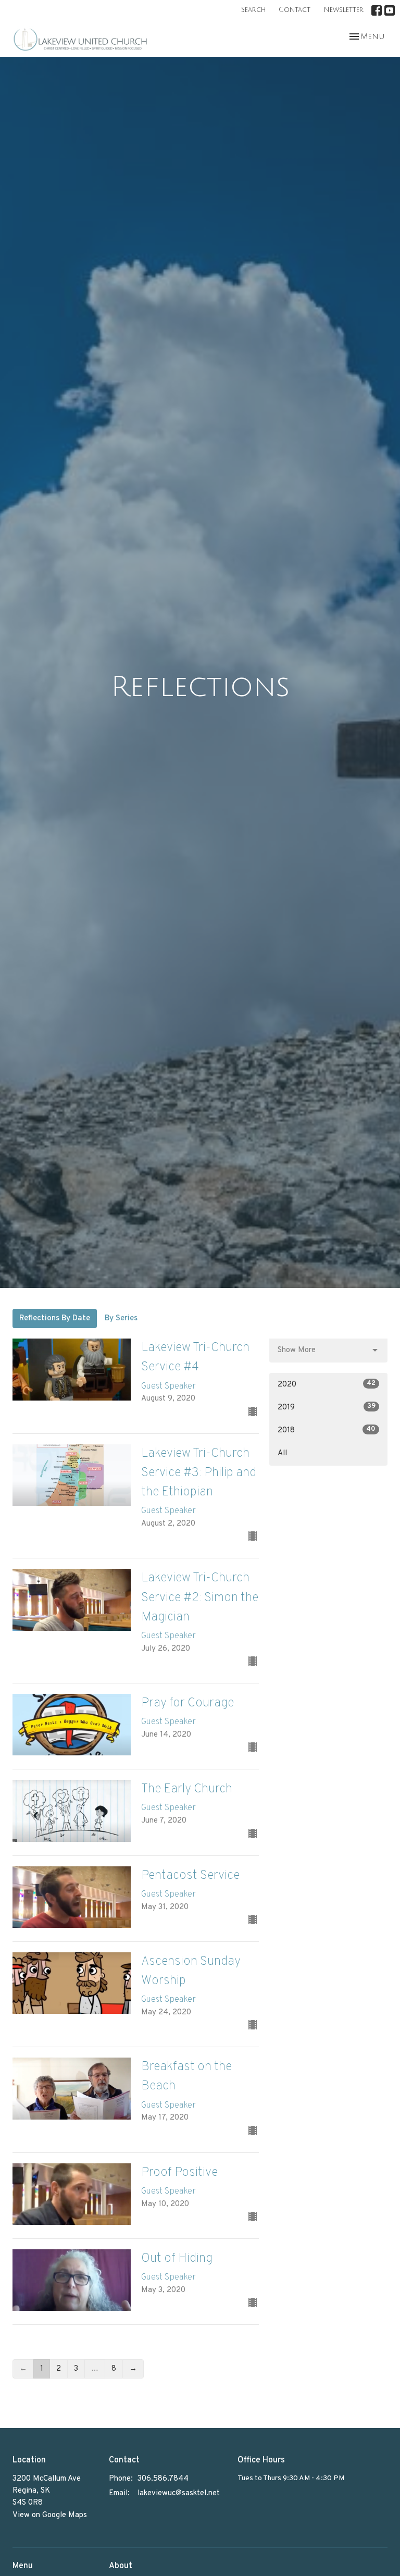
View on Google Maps (50, 2515)
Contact (295, 10)
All (282, 1453)
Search (253, 10)
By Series (121, 1318)
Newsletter (343, 10)
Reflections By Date (55, 1318)
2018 (327, 1430)
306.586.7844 (163, 2479)
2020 (327, 1384)
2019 (327, 1407)
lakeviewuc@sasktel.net (179, 2493)
